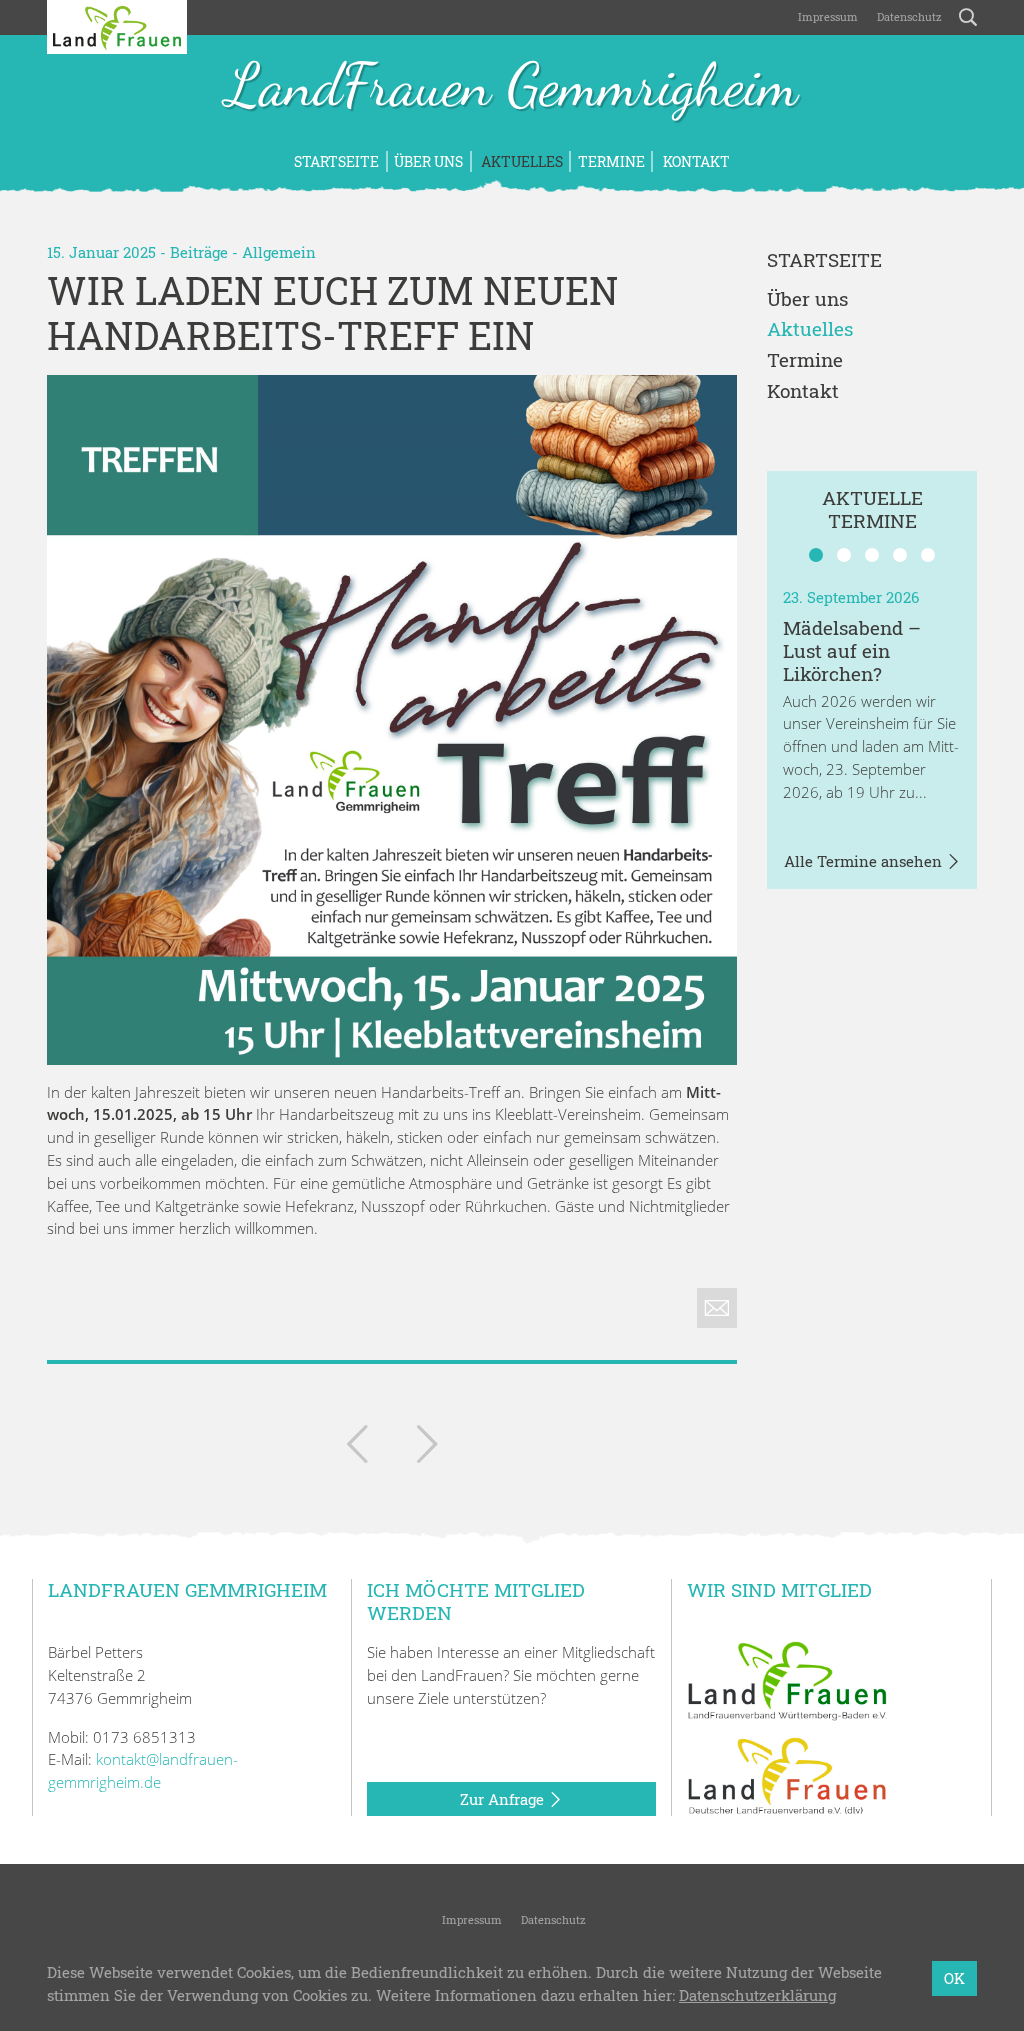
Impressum (826, 16)
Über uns (428, 161)
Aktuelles (520, 161)
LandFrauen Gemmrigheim (512, 88)
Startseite (336, 161)
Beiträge (199, 252)
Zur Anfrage (504, 1799)
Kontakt (695, 161)
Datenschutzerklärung (757, 1995)
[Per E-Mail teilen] (717, 1308)
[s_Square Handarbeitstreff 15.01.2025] (392, 720)
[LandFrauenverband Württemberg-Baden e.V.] (787, 1679)
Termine (611, 161)
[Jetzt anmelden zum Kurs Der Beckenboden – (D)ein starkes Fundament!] (357, 1448)
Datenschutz (908, 16)
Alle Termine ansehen (865, 861)
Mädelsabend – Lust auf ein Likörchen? (852, 650)
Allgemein (279, 252)
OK (954, 1978)
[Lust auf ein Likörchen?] (427, 1448)
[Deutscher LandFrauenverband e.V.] (787, 1775)
